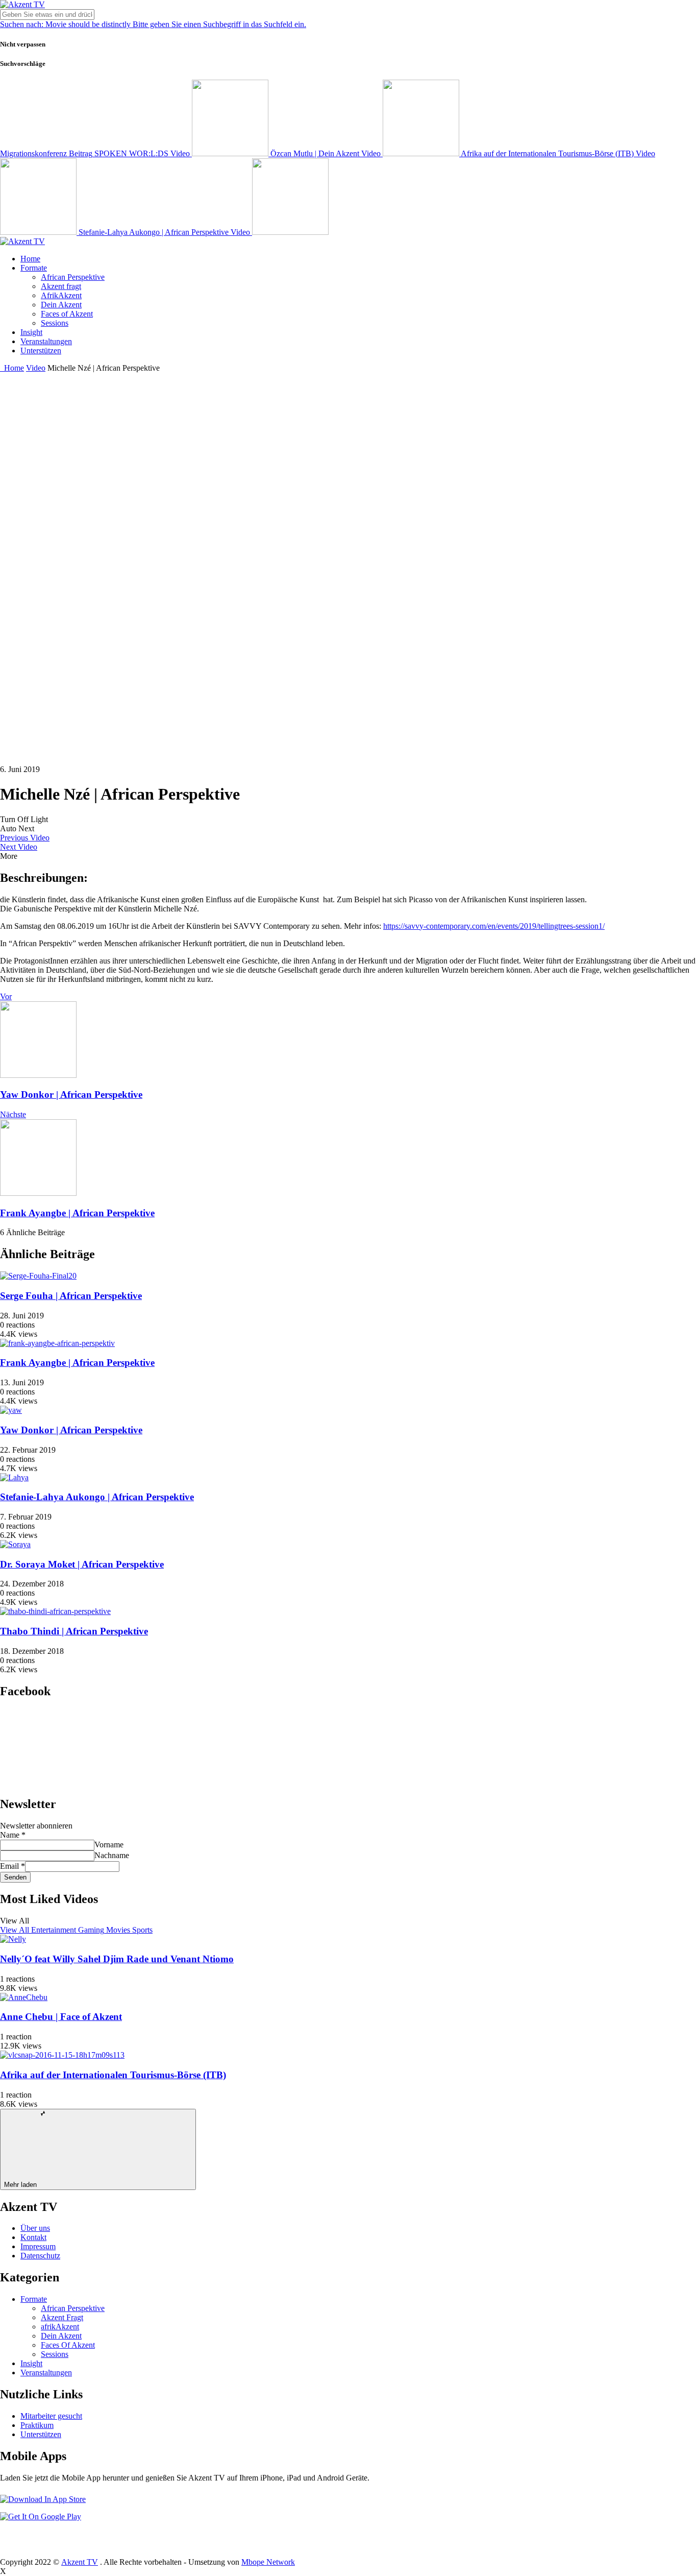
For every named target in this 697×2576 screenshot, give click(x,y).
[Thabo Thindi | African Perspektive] (55, 1611)
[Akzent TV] (22, 4)
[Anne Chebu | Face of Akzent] (24, 1997)
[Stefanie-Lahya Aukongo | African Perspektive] (14, 1477)
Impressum (38, 2246)
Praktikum (37, 2425)
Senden (15, 1877)
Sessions (55, 323)
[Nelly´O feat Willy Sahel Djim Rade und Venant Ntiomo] (13, 1939)
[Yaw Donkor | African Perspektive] (11, 1410)
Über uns (35, 2228)
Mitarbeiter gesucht (51, 2416)
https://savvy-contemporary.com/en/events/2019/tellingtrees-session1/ (494, 926)
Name (13, 1835)
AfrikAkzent (61, 295)
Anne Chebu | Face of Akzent (61, 2017)
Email (13, 1866)
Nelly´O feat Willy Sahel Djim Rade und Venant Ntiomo (117, 1959)
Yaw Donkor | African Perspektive (71, 1094)
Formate (34, 268)
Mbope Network (268, 2562)
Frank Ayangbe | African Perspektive (77, 1213)
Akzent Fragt (62, 2317)
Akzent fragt (61, 286)
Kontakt (33, 2237)
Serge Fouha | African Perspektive (71, 1296)
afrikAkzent (60, 2327)
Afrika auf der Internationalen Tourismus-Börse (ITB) (113, 2075)
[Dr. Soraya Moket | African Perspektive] (15, 1544)
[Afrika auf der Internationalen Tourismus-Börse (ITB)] (62, 2055)
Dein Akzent (61, 305)
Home (30, 259)
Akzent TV (80, 2562)
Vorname (109, 1845)
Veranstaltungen (46, 341)
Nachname (112, 1855)
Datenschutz (40, 2256)
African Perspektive (73, 277)
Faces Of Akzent (68, 2345)
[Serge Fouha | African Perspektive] (38, 1276)
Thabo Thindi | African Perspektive (74, 1631)
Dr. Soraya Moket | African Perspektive (82, 1564)
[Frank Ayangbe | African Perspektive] (57, 1343)
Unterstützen (41, 351)
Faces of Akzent (67, 314)
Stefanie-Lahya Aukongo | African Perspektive (97, 1497)
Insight (31, 332)
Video (36, 368)
